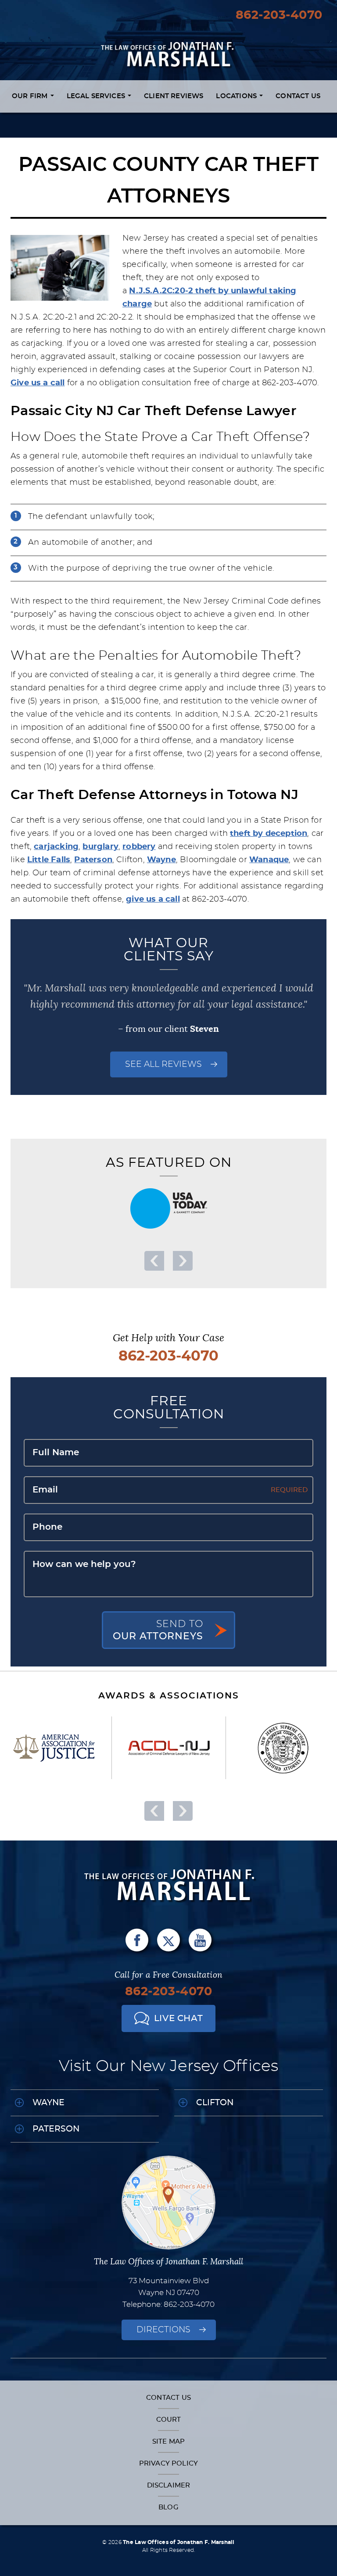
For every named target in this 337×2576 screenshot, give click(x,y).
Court (169, 2420)
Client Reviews (174, 96)
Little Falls (49, 860)
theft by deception (269, 834)
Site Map (168, 2442)
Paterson (93, 860)
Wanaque (269, 860)
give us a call (153, 899)
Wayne (161, 860)
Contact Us (298, 96)
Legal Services (97, 96)
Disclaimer (169, 2485)
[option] (168, 1208)
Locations (237, 96)
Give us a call (38, 383)
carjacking (56, 847)
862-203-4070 (279, 15)
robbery (139, 847)
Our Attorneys (158, 1630)
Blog (168, 2507)
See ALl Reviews (163, 1064)
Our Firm (31, 96)
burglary (100, 847)
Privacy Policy (168, 2464)
